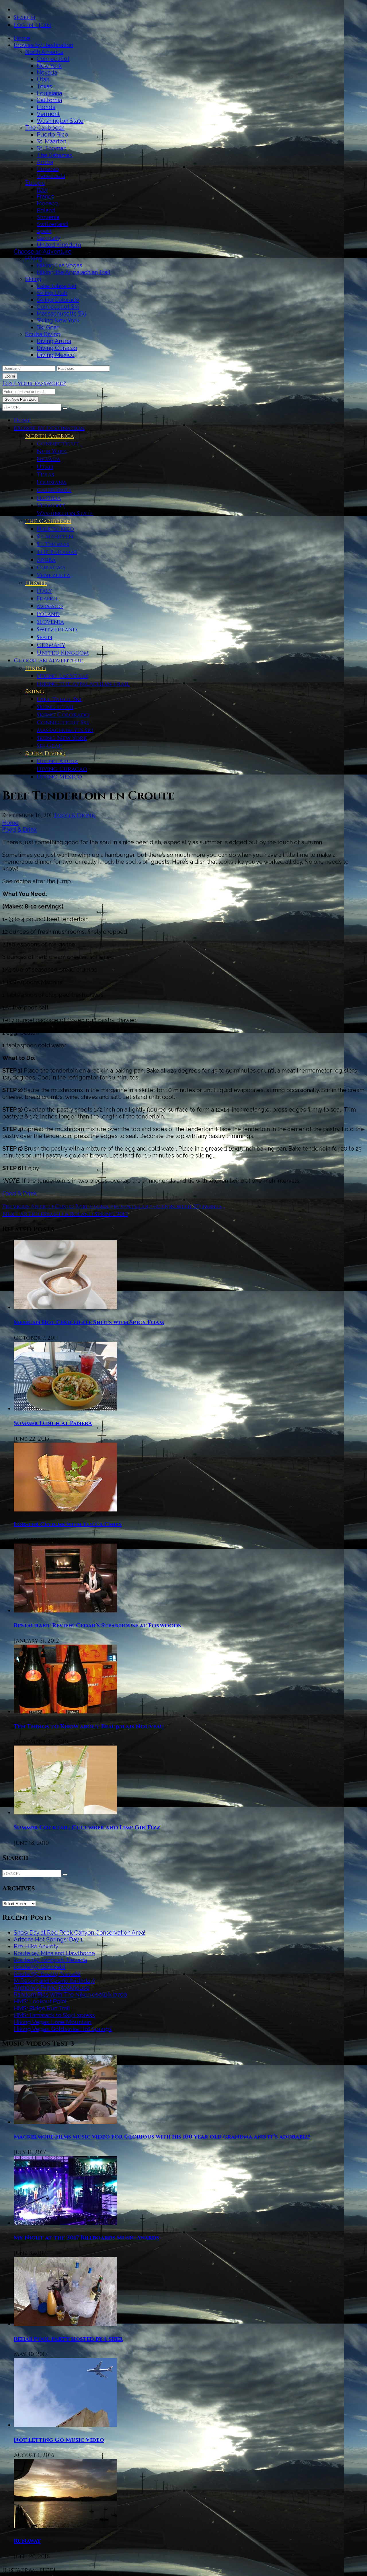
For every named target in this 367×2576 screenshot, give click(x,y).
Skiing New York (58, 320)
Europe (35, 183)
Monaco (47, 203)
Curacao (48, 169)
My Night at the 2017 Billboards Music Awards (86, 2238)
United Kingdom (59, 245)
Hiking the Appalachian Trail (74, 272)
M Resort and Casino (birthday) (54, 1981)
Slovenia (48, 217)
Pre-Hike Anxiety (36, 1946)
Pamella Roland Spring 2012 (86, 1214)
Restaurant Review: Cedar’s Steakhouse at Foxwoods (97, 1625)
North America (44, 52)
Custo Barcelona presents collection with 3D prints (138, 1206)
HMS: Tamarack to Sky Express (54, 2015)
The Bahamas (54, 155)
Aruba (45, 162)
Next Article (23, 1214)
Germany (49, 238)
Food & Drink (75, 815)
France (46, 196)
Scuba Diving (43, 334)
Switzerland (52, 224)
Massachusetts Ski (61, 314)
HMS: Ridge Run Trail (42, 2008)
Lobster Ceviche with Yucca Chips (68, 1524)
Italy (42, 190)
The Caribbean (45, 128)
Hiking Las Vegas (59, 265)
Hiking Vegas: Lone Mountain (52, 2022)
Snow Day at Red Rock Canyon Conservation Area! (80, 1933)
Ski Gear (48, 327)
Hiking (34, 258)
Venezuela (51, 176)
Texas (44, 86)
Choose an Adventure (43, 252)
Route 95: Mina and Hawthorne (54, 1953)
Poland (46, 210)
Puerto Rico (52, 135)
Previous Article (29, 1206)
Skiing (33, 279)
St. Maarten (51, 141)
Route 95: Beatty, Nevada (47, 1974)
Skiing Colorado (58, 300)
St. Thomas (51, 148)
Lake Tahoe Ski (56, 286)
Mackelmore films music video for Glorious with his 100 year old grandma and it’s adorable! (162, 2137)
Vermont (48, 114)
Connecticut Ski (58, 307)
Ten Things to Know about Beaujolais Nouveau (89, 1726)
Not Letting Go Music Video (59, 2440)
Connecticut (53, 59)
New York (49, 66)
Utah (43, 79)
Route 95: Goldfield (40, 1967)
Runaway (27, 2541)
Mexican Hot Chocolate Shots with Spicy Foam (89, 1322)
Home (22, 38)
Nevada (47, 73)
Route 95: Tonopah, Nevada (50, 1960)
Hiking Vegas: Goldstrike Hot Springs (63, 2029)
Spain (44, 231)
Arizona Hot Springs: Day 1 (48, 1939)
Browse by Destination (43, 45)
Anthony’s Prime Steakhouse (52, 1988)
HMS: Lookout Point (40, 2001)
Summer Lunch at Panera (53, 1423)
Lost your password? (34, 383)
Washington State (60, 121)
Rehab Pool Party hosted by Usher (68, 2339)
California (49, 100)
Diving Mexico (56, 355)
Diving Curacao (57, 348)
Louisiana (49, 93)
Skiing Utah (52, 293)
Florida (46, 107)
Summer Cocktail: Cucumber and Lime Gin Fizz (87, 1827)
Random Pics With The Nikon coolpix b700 (70, 1995)
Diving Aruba (54, 341)
